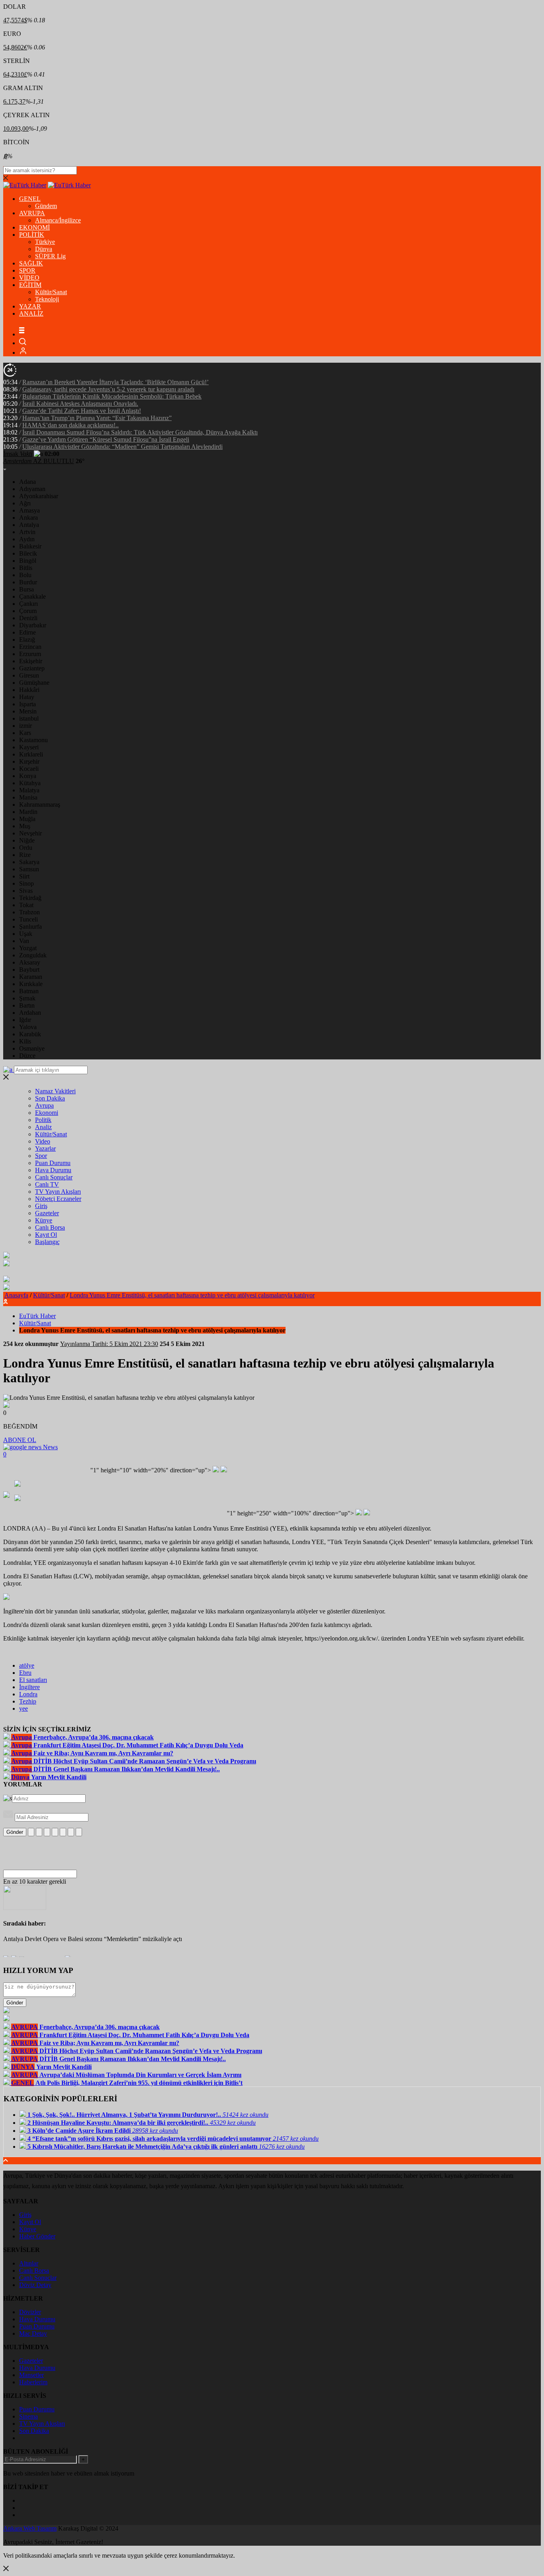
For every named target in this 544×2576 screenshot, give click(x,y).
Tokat (26, 905)
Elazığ (27, 640)
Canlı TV (47, 1184)
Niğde (27, 840)
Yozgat (28, 948)
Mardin (28, 812)
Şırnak (27, 998)
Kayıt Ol (46, 1235)
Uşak (26, 934)
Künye (44, 1220)
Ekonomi (47, 1113)
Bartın (27, 1005)
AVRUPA (32, 213)
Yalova (28, 1027)
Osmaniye (32, 1048)
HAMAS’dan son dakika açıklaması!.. (70, 425)
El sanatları (33, 1680)
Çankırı (28, 604)
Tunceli (28, 919)
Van (24, 941)
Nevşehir (30, 833)
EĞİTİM (30, 285)
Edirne (27, 632)
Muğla (27, 819)
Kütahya (30, 783)
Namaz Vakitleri (55, 1091)
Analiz (43, 1127)
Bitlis (26, 568)
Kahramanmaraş (40, 805)
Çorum (28, 611)
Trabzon (29, 912)
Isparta (27, 704)
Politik (43, 1120)
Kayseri (29, 747)
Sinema (28, 2416)
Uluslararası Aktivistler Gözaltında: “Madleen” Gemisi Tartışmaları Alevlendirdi (122, 447)
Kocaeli (29, 769)
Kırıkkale (31, 984)
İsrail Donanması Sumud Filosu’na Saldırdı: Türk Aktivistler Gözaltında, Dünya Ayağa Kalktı (140, 432)
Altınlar (29, 2263)
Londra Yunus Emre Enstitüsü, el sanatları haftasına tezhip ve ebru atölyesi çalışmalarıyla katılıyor (192, 1295)
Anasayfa (16, 1295)
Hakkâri (29, 690)
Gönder (15, 1832)
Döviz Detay (35, 2285)
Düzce (27, 1056)
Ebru (25, 1673)
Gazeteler (47, 1213)
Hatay (27, 697)
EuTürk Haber (37, 1316)
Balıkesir (30, 546)
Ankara (28, 518)
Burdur (28, 582)
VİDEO (29, 278)
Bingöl (28, 561)
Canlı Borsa (50, 1227)
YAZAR (30, 306)
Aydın (27, 539)
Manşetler (31, 2375)
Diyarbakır (33, 625)
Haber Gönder (37, 2236)
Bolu (25, 575)
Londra (28, 1694)
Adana (27, 482)
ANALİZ (31, 313)
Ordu (26, 848)
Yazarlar (45, 1148)
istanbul (29, 718)
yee (23, 1708)
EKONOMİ (34, 227)
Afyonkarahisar (39, 496)
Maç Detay (33, 2333)
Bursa (26, 589)
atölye (27, 1665)
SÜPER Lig (50, 256)
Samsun (29, 869)
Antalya (29, 525)
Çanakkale (32, 596)
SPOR (27, 270)
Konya (28, 776)
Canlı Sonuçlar (54, 1177)
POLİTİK (32, 235)
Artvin (27, 532)
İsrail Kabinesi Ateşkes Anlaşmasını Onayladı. (80, 404)
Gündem (46, 206)
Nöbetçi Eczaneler (58, 1199)
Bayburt (29, 970)
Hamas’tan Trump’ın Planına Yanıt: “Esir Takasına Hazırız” (97, 418)
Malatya (29, 790)
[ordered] (55, 1832)
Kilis (25, 1041)
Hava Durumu (53, 1170)
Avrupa (44, 1105)
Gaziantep (32, 668)
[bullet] (63, 1832)
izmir (25, 726)
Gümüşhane (34, 683)
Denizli (28, 618)
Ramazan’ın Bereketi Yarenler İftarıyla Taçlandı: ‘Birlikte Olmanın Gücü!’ (115, 382)
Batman (29, 991)
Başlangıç (47, 1242)
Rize (25, 855)
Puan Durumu (53, 1163)
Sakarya (29, 862)
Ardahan (30, 1013)
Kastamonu (33, 740)
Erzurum (30, 654)
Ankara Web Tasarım (30, 2528)
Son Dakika (50, 1098)
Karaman (31, 977)
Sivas (26, 891)
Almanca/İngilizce (58, 220)
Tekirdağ (30, 898)
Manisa (28, 797)
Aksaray (30, 962)
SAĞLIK (31, 263)
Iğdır (25, 1020)
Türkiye (45, 242)
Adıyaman (32, 489)
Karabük (30, 1034)
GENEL (30, 199)
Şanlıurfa (30, 926)
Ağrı (25, 503)
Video (43, 1141)
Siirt (24, 876)
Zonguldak (33, 955)
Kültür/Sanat (51, 292)
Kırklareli (31, 754)
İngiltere (29, 1687)
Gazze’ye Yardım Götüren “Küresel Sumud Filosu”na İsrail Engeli (106, 439)
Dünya (44, 249)
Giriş (41, 1206)
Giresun (29, 675)
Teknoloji (47, 299)
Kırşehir (29, 761)
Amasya (29, 510)
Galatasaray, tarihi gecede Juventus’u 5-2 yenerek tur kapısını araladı (108, 389)
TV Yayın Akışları (58, 1192)
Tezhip (28, 1701)
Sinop (26, 883)
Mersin (28, 711)
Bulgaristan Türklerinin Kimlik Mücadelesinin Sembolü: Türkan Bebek (112, 396)
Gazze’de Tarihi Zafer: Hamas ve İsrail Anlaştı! (82, 411)
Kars (25, 733)
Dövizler (30, 2312)
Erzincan (30, 647)
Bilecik (28, 553)
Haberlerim (33, 2382)
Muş (25, 826)
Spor (41, 1156)
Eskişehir (31, 661)
